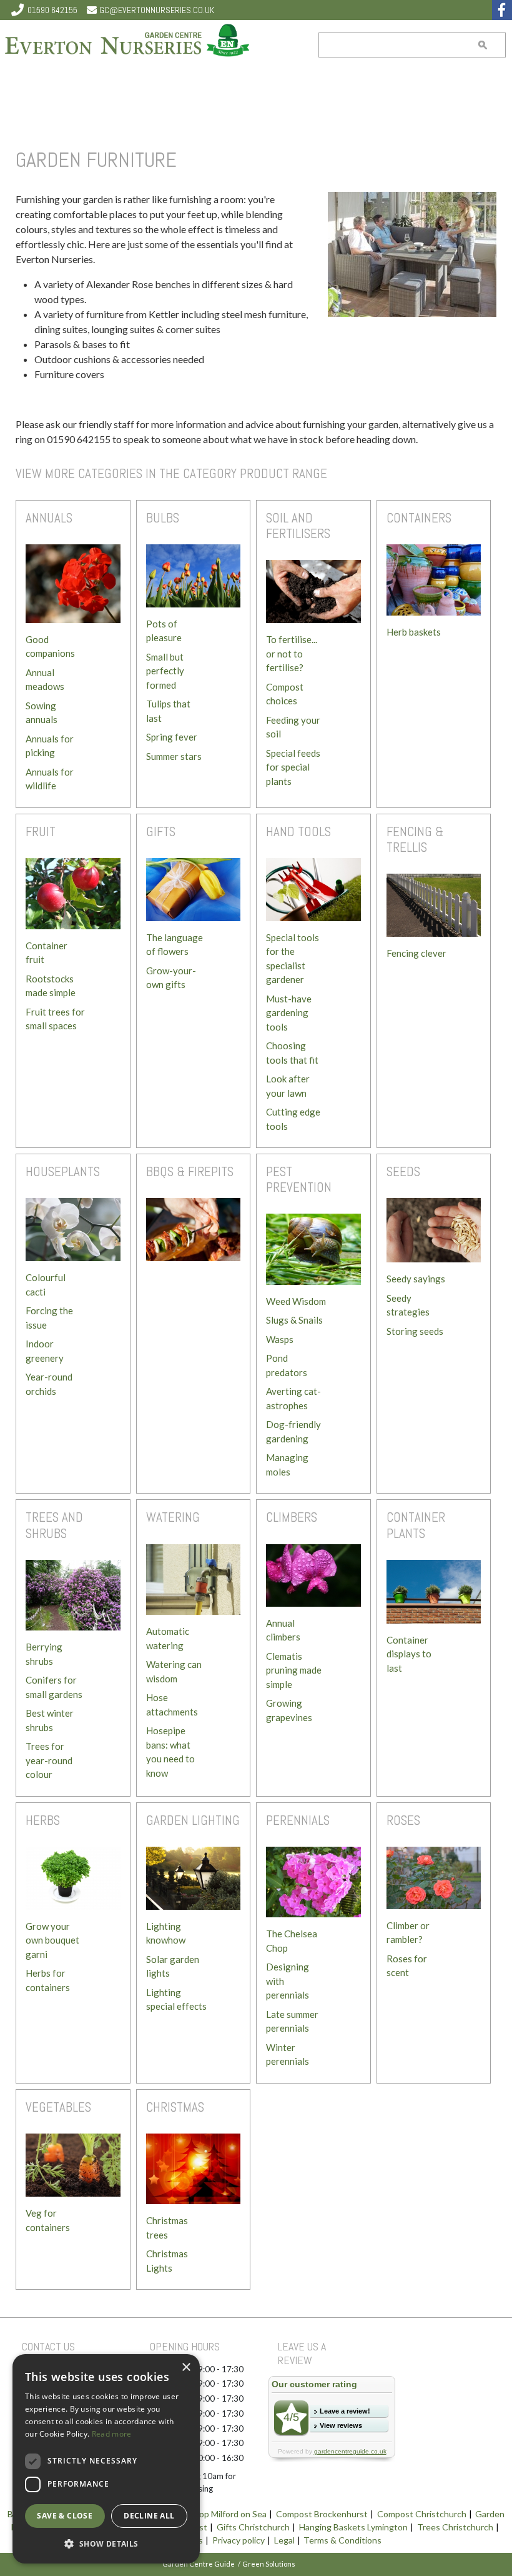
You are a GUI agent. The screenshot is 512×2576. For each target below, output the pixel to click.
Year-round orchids (49, 1384)
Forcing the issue (49, 1318)
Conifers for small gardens (54, 1687)
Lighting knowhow (166, 1933)
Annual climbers (283, 1630)
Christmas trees (167, 2228)
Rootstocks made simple (51, 986)
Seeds (403, 1171)
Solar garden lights (173, 1966)
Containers (419, 518)
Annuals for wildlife (50, 779)
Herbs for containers (48, 1980)
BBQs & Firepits (190, 1171)
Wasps (280, 1339)
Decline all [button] (149, 2516)
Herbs (43, 1820)
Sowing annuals (42, 713)
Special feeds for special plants (293, 767)
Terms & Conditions (342, 2541)
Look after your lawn (288, 1086)
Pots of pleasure (164, 631)
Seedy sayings (416, 1279)
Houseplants (63, 1171)
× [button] (186, 2368)
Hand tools (298, 831)
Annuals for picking (50, 746)
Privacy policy (239, 2541)
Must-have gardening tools (289, 1013)
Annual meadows (45, 680)
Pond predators (287, 1365)
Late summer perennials (292, 2021)
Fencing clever (416, 953)
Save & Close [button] (65, 2516)
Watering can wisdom (174, 1671)
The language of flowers (175, 945)
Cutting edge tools (293, 1119)
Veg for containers (48, 2220)
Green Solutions (269, 2564)
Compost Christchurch (422, 2514)
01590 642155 (52, 10)
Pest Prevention (299, 1179)
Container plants (416, 1525)
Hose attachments (172, 1705)
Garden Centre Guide (199, 2564)
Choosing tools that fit (292, 1053)
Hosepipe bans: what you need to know (170, 1752)
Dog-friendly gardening (293, 1431)
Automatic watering (168, 1638)
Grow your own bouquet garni (52, 1940)
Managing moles (287, 1465)
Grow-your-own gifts (171, 978)
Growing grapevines (289, 1710)
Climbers (292, 1517)
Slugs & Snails (294, 1320)
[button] (106, 2544)
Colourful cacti (46, 1285)
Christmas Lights (167, 2261)
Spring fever (172, 737)
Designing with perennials (288, 1981)
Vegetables (58, 2107)
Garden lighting (193, 1820)
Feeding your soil (293, 727)
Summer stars (174, 756)
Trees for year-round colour (49, 1760)
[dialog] (106, 2459)
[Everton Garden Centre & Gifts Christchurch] (128, 42)
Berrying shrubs (44, 1654)
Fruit (41, 831)
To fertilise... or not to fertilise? (292, 653)
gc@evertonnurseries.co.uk (157, 10)
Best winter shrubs (50, 1720)
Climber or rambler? (408, 1933)
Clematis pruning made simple (294, 1670)
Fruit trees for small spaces (55, 1019)
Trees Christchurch (455, 2528)
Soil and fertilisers (298, 526)
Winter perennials (288, 2054)
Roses (403, 1820)
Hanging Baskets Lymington (353, 2528)
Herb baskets (414, 632)
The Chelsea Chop (292, 1941)
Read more (112, 2434)
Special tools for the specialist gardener (293, 959)
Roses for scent (407, 1966)
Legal (284, 2541)
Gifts (161, 831)
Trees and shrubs (54, 1525)
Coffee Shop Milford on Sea (213, 2514)
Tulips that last (168, 711)
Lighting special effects (176, 1999)
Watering (173, 1517)
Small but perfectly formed (165, 671)
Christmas (175, 2107)
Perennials (298, 1820)
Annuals (49, 518)
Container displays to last (409, 1654)
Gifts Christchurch (253, 2528)
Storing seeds (415, 1331)
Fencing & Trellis (415, 839)
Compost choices (285, 694)
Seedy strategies (408, 1305)
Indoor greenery (45, 1351)
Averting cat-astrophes (293, 1398)
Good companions (50, 646)
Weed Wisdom (296, 1301)
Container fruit (47, 953)
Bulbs (163, 518)
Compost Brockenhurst (322, 2514)
